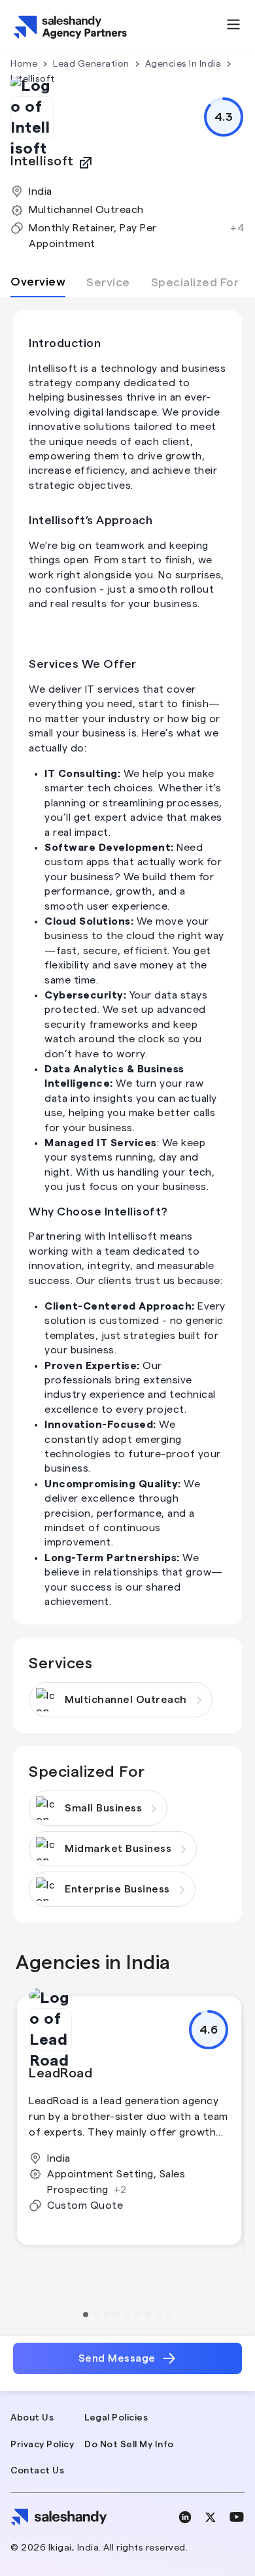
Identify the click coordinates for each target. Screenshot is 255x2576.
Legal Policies (116, 2418)
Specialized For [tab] (195, 282)
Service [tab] (108, 282)
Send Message (117, 2358)
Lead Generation (91, 64)
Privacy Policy (42, 2445)
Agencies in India (183, 64)
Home (24, 64)
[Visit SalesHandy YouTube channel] (237, 2517)
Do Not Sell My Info (129, 2445)
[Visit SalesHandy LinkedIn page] (185, 2517)
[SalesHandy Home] (71, 27)
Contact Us (37, 2471)
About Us (32, 2418)
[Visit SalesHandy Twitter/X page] (211, 2517)
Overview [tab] (38, 282)
